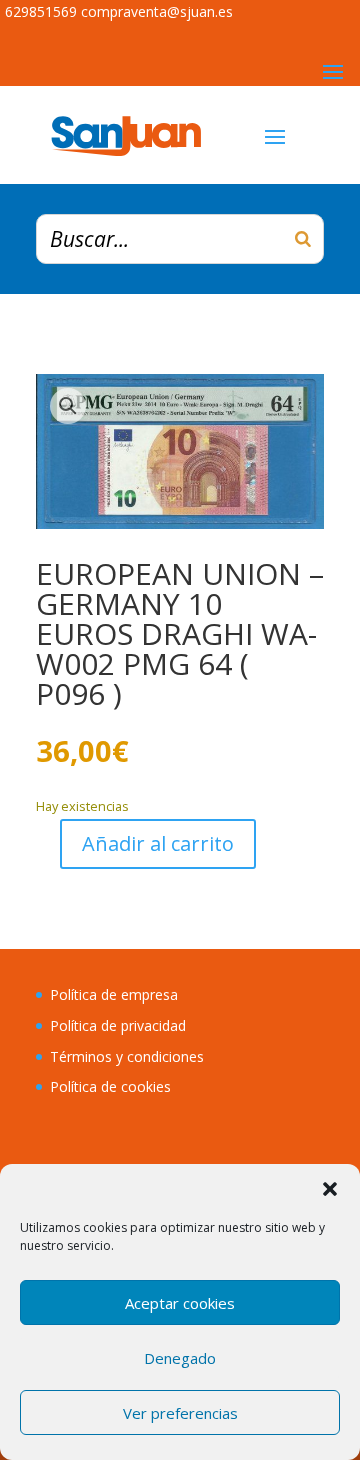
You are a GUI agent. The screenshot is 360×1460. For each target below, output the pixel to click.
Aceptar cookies (180, 1303)
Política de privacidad (118, 1025)
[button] (330, 1189)
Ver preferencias (180, 1413)
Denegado (180, 1358)
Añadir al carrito (158, 843)
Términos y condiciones (127, 1056)
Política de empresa (114, 994)
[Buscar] (303, 239)
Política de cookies (110, 1086)
